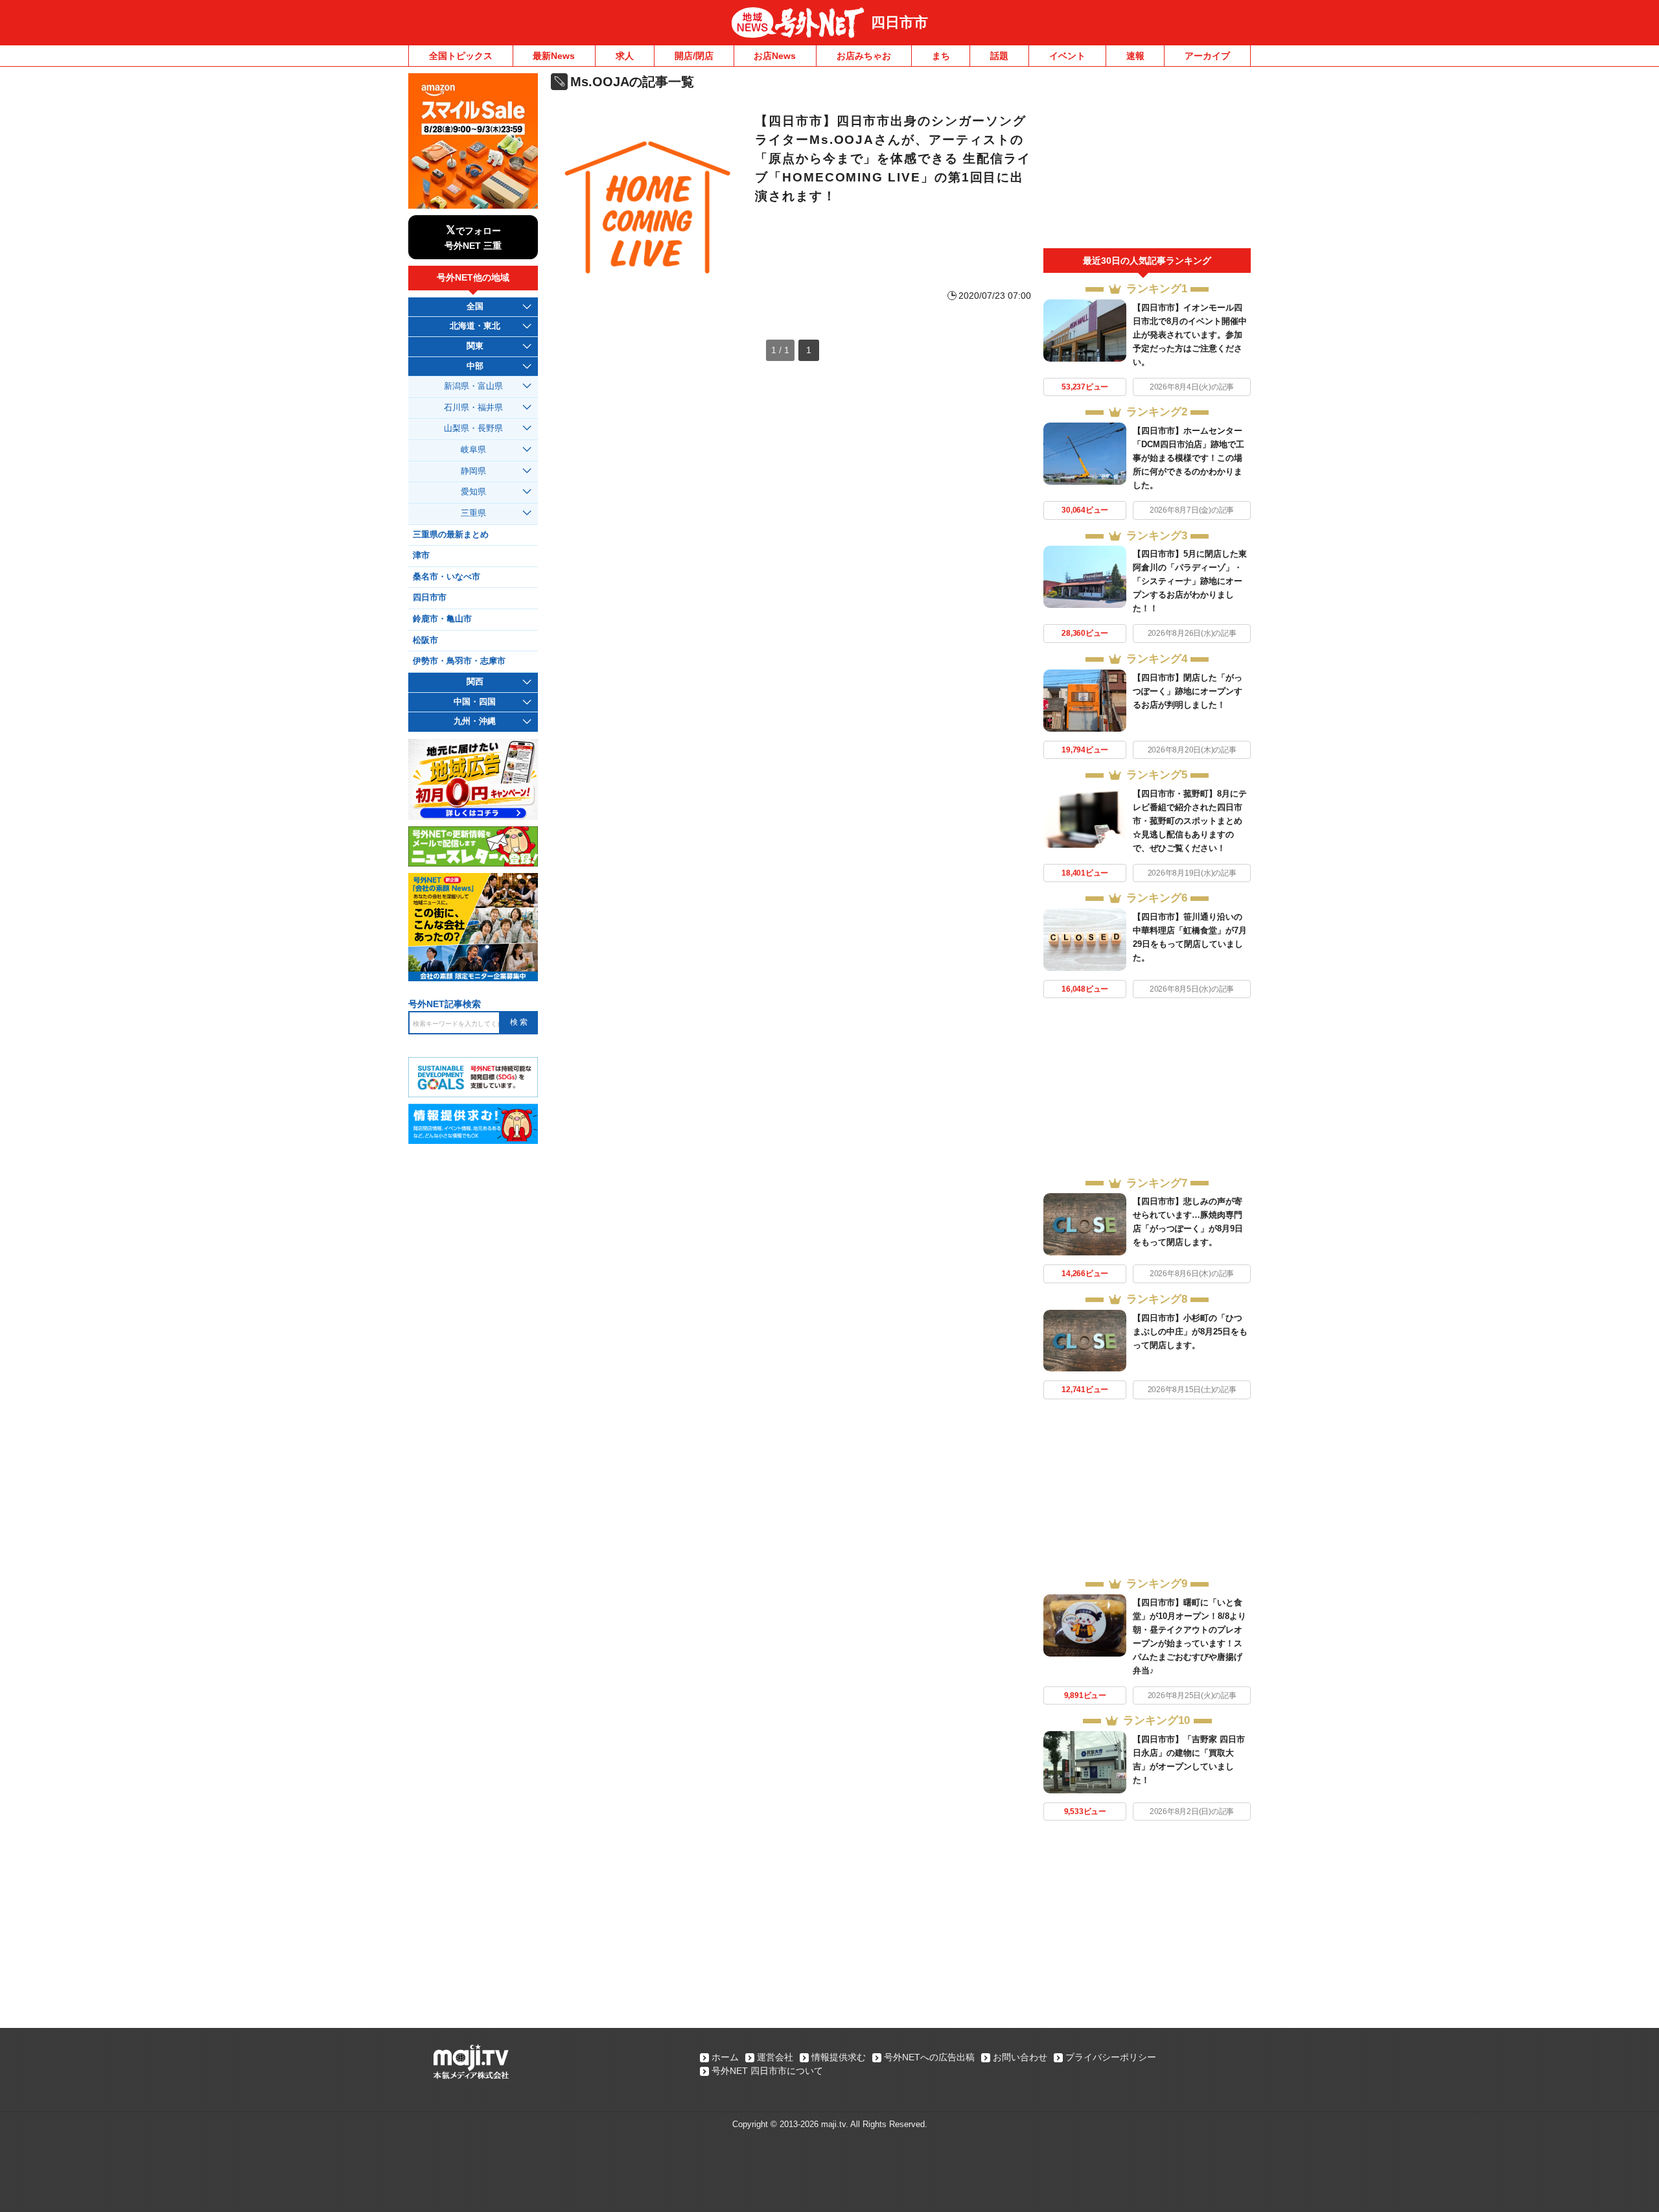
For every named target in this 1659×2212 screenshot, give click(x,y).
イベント (1067, 56)
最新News (554, 56)
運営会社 (775, 2057)
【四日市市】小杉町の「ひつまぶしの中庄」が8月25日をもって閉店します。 (1190, 1332)
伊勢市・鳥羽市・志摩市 (459, 661)
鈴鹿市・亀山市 (442, 619)
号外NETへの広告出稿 (929, 2057)
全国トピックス (461, 56)
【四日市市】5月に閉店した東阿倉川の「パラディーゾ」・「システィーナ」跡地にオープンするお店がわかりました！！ (1190, 581)
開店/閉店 (694, 56)
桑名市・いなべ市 (447, 577)
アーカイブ (1207, 56)
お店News (775, 56)
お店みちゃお (864, 56)
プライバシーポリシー (1111, 2057)
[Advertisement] (1147, 161)
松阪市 (425, 640)
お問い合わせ (1020, 2057)
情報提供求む (839, 2057)
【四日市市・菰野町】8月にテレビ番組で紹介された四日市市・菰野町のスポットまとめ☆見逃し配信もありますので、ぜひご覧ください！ (1190, 821)
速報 (1135, 56)
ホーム (725, 2057)
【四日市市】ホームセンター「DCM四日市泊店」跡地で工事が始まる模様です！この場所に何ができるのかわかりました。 (1189, 458)
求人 (625, 56)
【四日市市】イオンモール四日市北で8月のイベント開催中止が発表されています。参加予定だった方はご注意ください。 (1190, 335)
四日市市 (899, 22)
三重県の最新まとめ (451, 535)
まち (941, 56)
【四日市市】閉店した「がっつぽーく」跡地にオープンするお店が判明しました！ (1188, 691)
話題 (999, 56)
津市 (421, 555)
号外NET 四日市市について (767, 2071)
